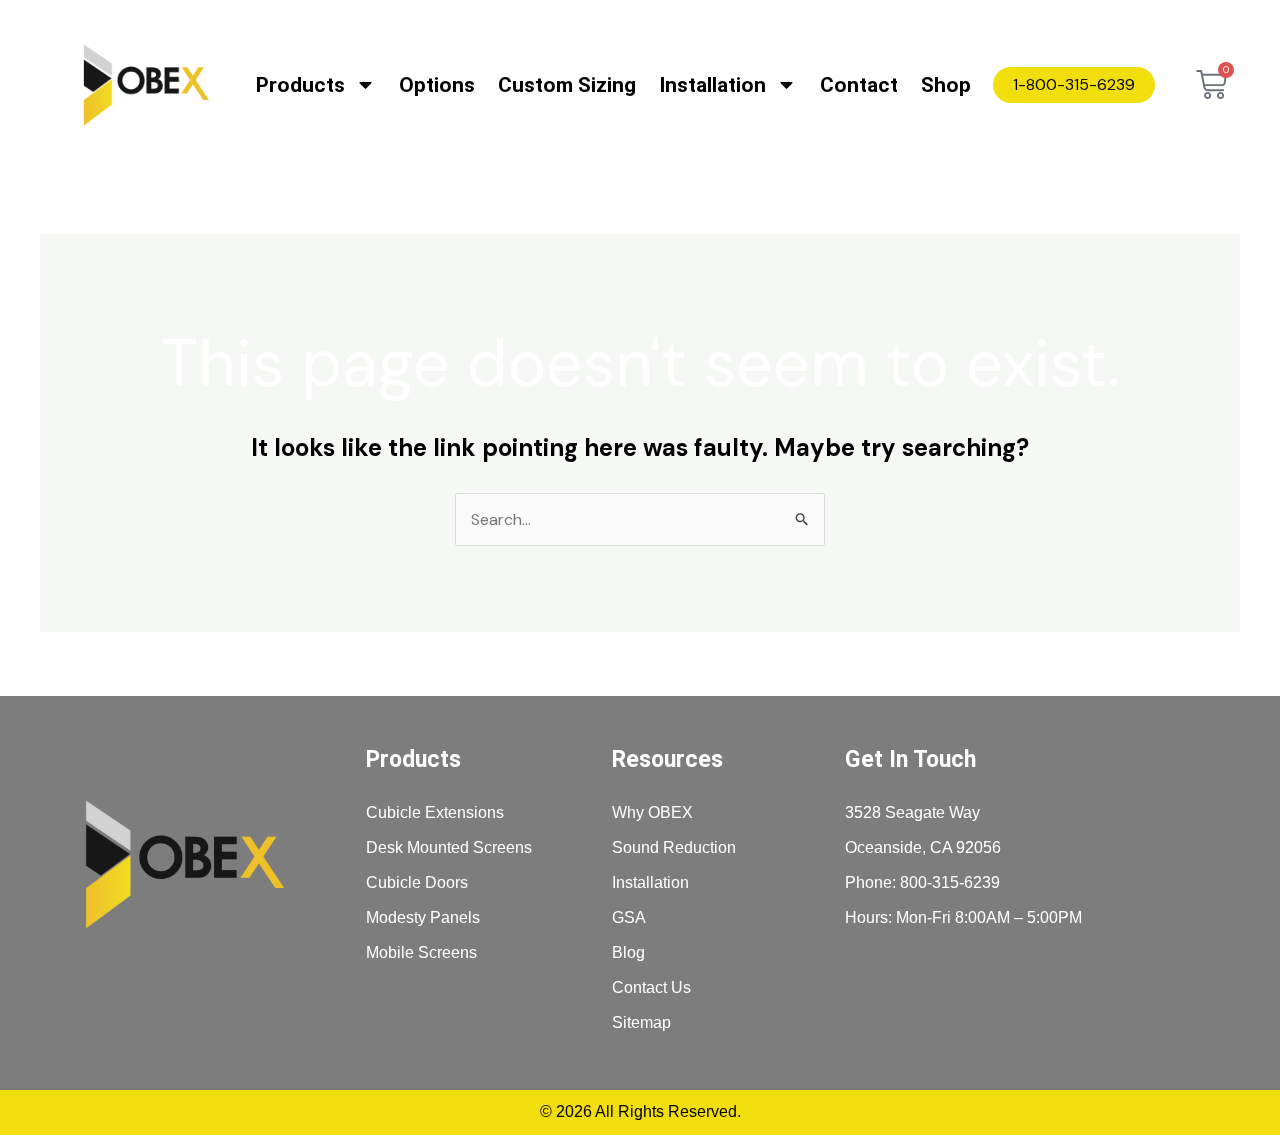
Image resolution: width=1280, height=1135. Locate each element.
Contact (859, 85)
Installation (712, 85)
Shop (946, 85)
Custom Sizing (567, 85)
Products (300, 85)
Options (437, 85)
